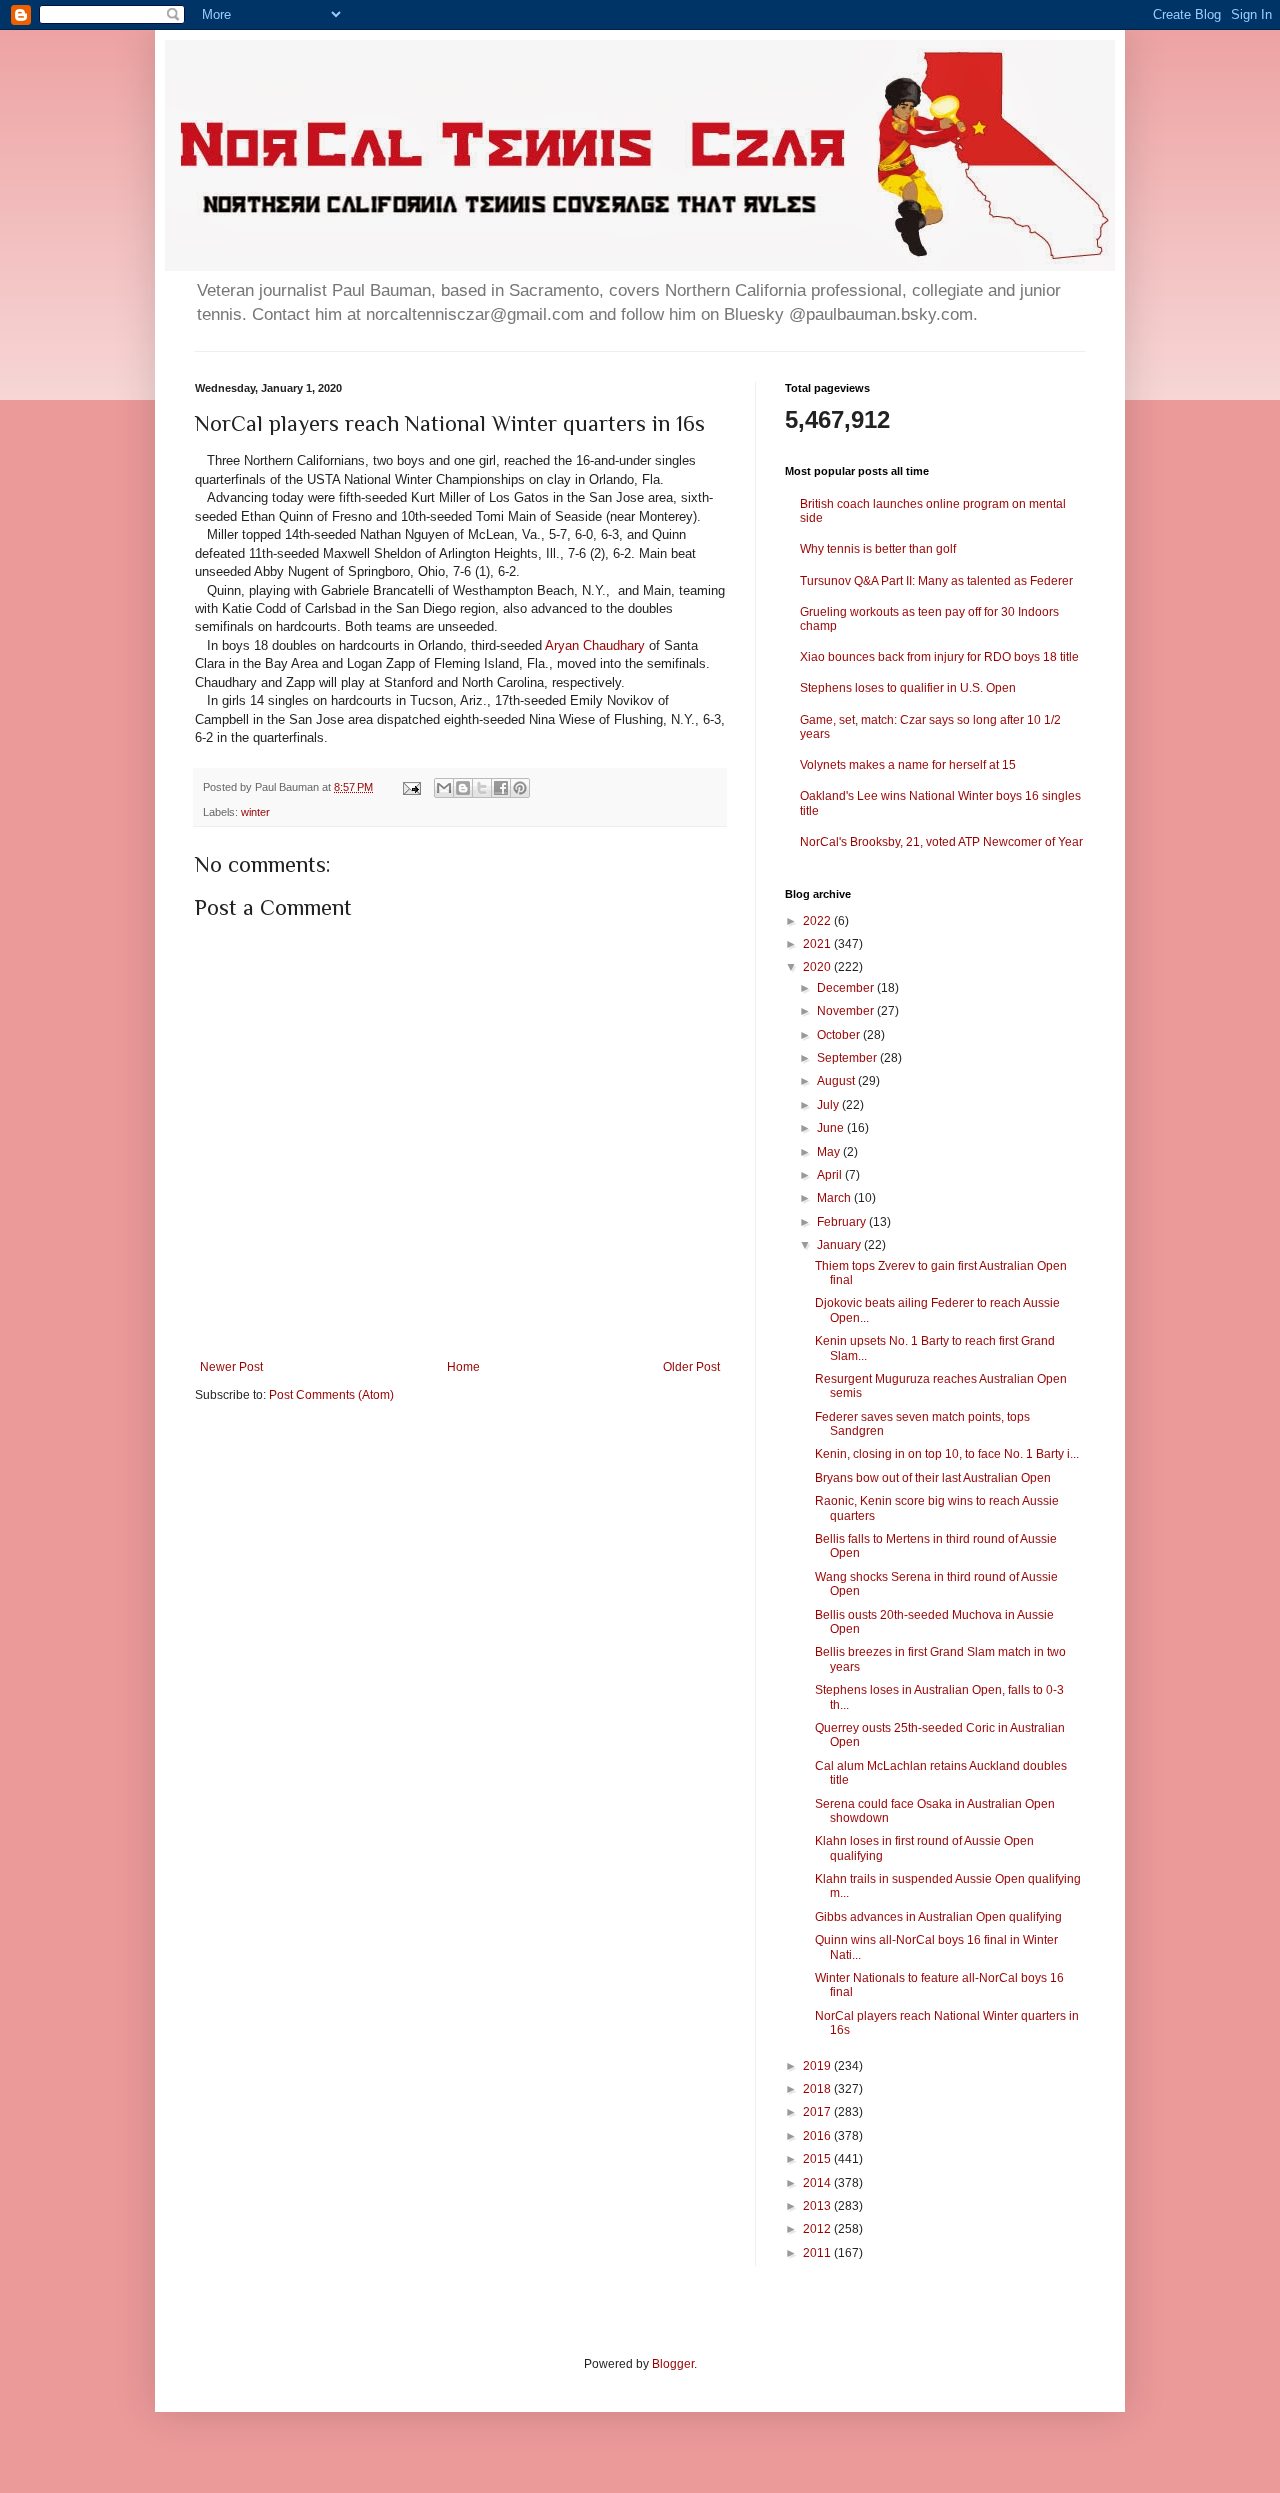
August (837, 1081)
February (843, 1222)
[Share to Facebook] (501, 788)
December (847, 988)
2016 (818, 2136)
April (831, 1175)
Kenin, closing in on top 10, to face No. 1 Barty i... (947, 1454)
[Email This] (444, 788)
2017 (818, 2112)
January (840, 1245)
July (829, 1105)
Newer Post (231, 1367)
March (835, 1198)
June (832, 1128)
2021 (818, 944)
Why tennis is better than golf (878, 549)
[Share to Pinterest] (520, 788)
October (840, 1035)
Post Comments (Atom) (331, 1395)
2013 (818, 2206)
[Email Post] (411, 787)
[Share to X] (482, 788)
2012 (818, 2229)
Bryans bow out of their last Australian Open (933, 1478)
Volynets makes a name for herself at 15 (908, 765)
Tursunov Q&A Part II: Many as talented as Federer (936, 581)
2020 (818, 967)
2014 (818, 2183)
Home (463, 1367)
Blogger (673, 2364)
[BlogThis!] (463, 788)
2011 (818, 2253)
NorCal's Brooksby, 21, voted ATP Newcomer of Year (941, 842)
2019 (818, 2066)
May (830, 1152)
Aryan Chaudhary (595, 645)
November (847, 1011)
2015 (818, 2159)
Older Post (691, 1367)
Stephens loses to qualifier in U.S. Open (908, 688)
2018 (818, 2089)
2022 (818, 921)
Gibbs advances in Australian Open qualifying (938, 1917)
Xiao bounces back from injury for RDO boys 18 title (939, 657)
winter (255, 812)
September (848, 1058)
